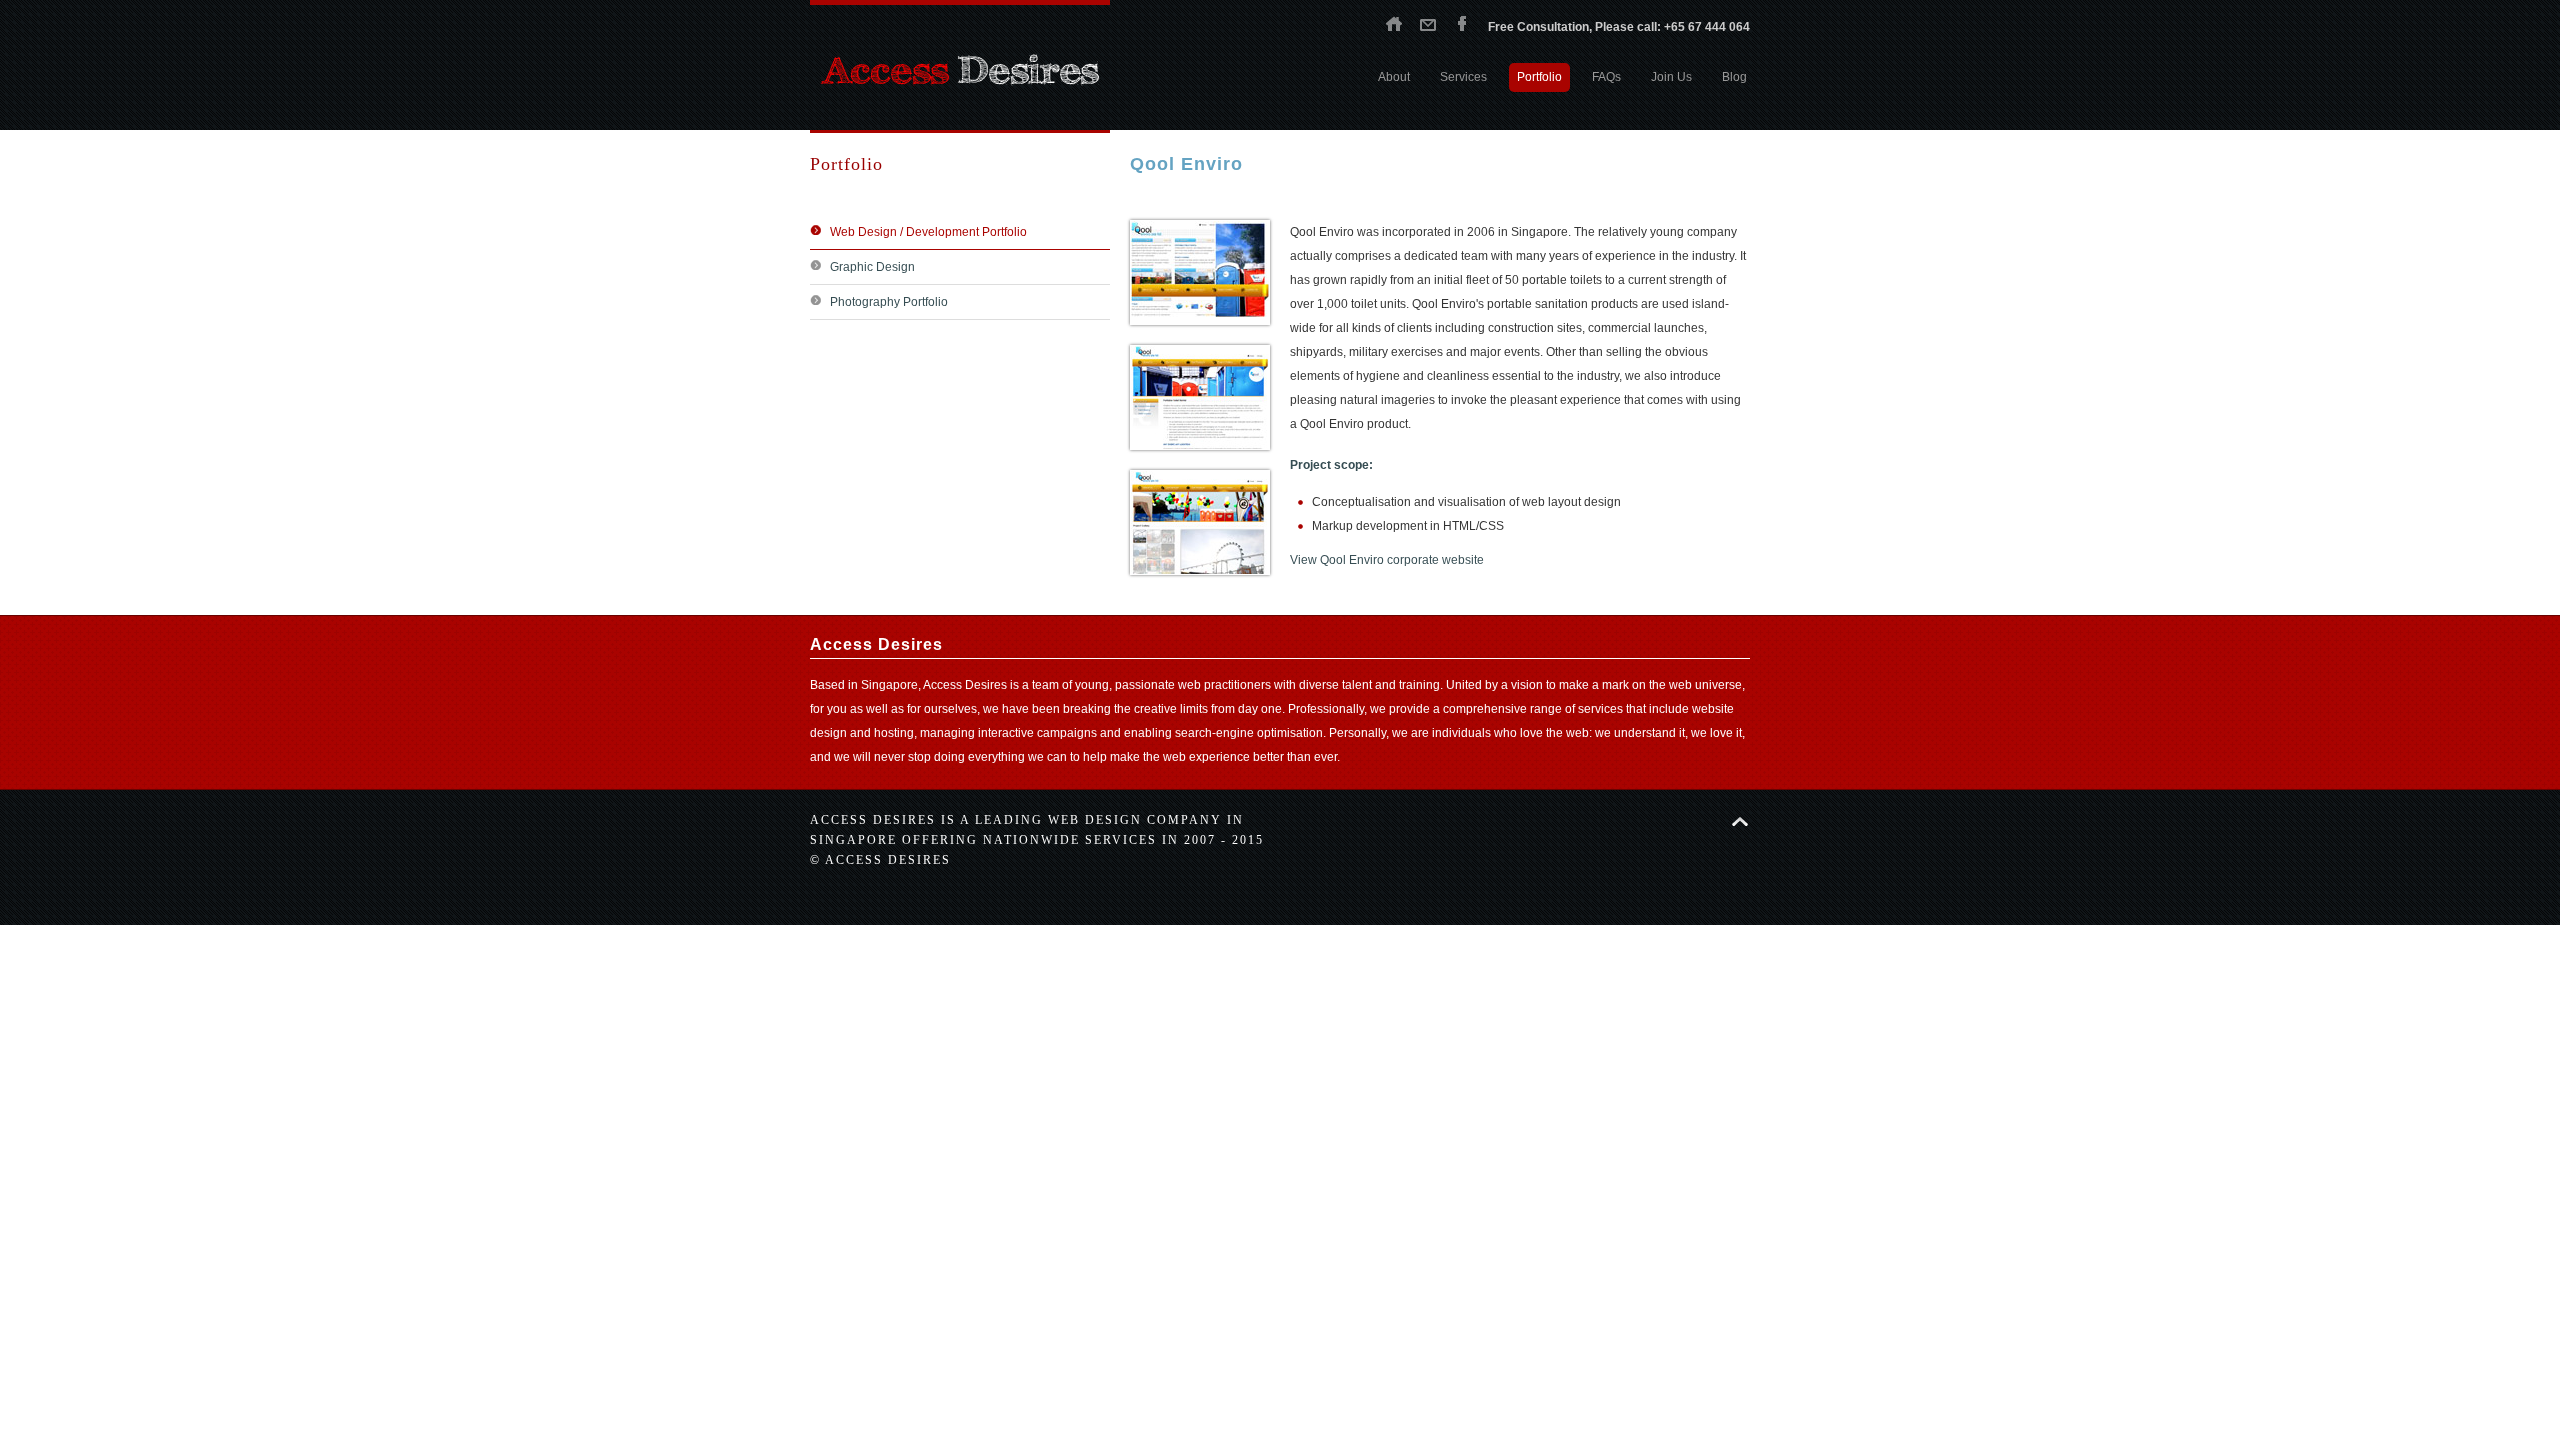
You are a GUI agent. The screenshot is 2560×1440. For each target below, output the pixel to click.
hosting (894, 733)
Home (1394, 23)
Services (1463, 77)
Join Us (1671, 77)
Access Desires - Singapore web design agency (960, 70)
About (1394, 77)
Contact (1428, 23)
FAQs (1606, 77)
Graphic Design (872, 267)
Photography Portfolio (889, 302)
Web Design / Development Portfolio (928, 232)
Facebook (1462, 23)
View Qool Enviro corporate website (1387, 560)
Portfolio (1539, 77)
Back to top (1740, 821)
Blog (1734, 77)
